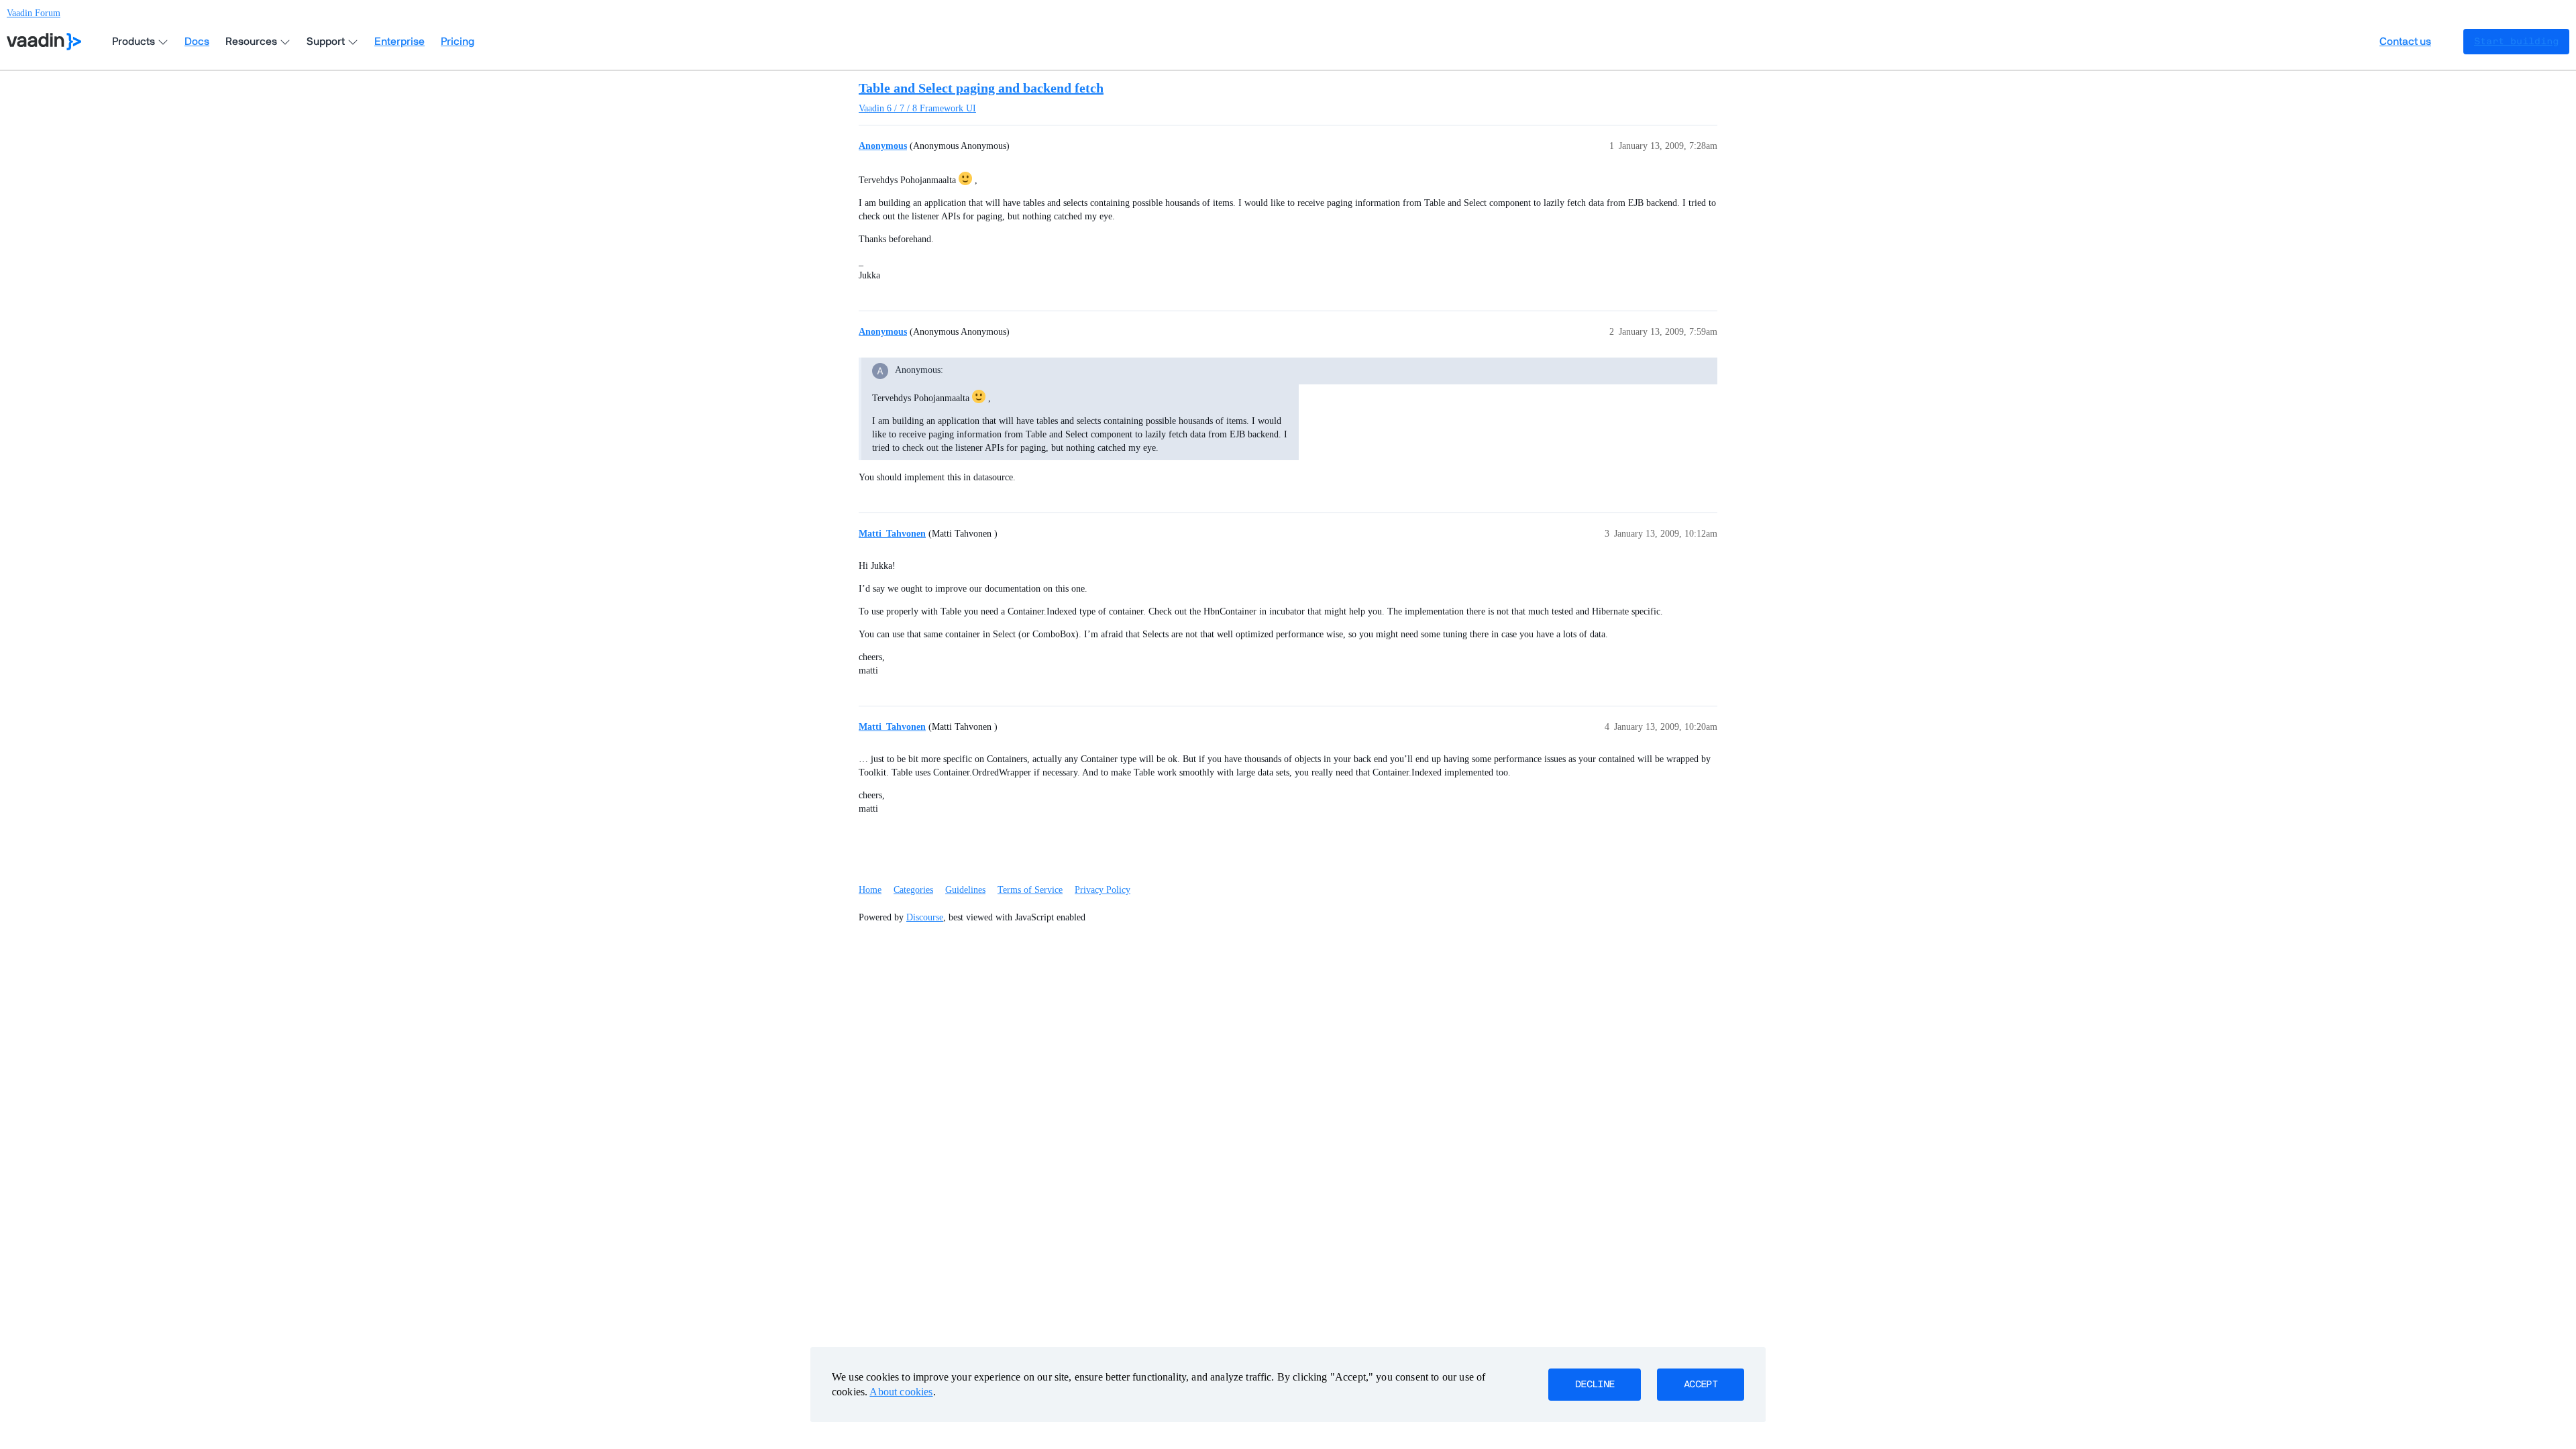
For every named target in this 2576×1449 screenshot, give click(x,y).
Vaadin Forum (34, 13)
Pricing (458, 42)
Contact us (2405, 42)
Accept (1701, 1385)
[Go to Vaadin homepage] (44, 42)
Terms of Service (1030, 890)
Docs (197, 42)
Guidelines (965, 890)
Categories (913, 890)
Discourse (925, 917)
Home (870, 890)
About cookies (901, 1392)
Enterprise (399, 42)
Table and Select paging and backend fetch (981, 88)
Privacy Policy (1103, 890)
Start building (2516, 42)
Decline (1595, 1385)
